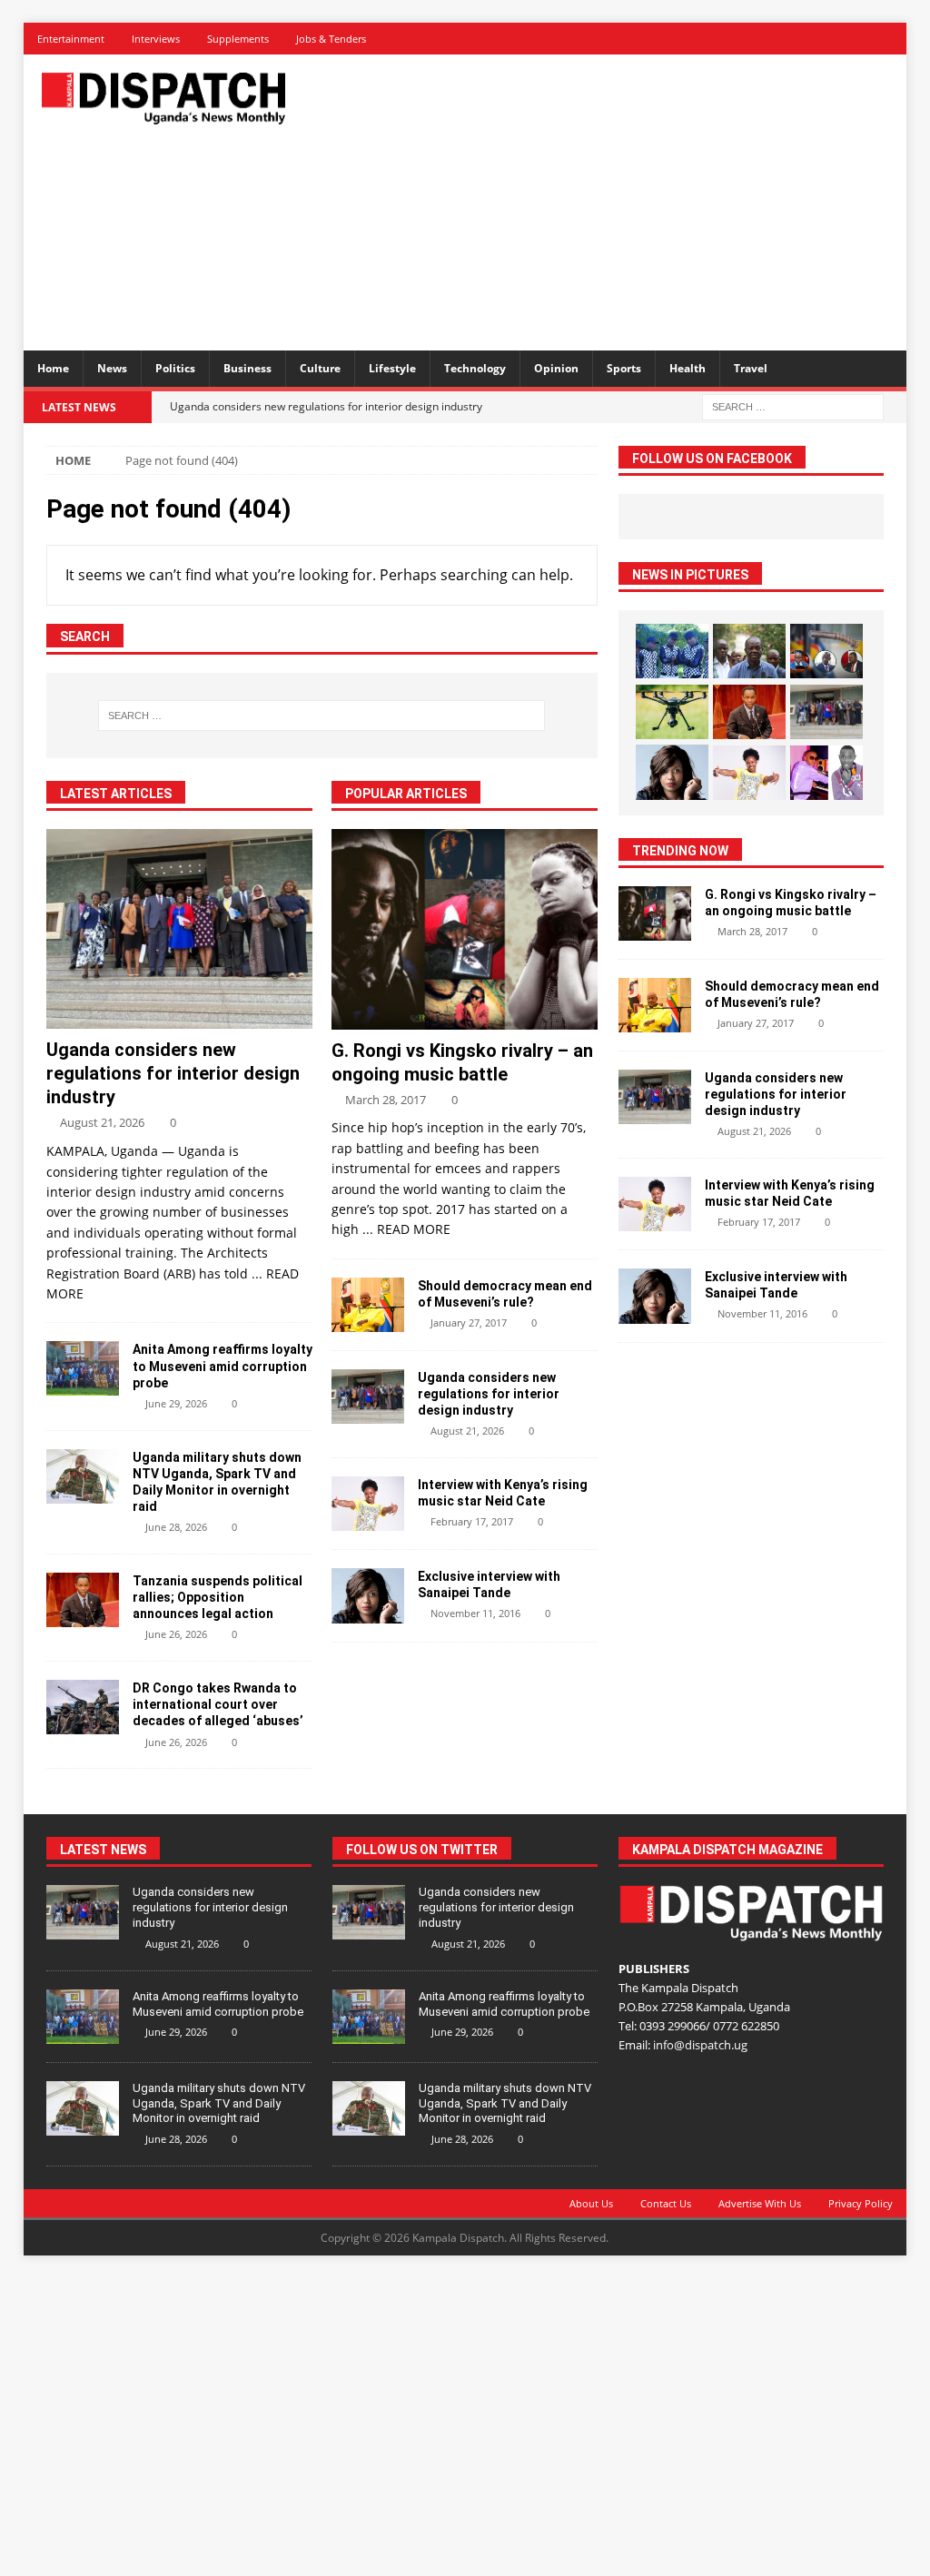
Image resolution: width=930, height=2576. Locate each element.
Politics (175, 368)
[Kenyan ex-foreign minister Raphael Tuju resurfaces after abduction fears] (749, 651)
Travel (751, 368)
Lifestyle (392, 368)
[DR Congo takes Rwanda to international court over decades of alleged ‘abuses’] (83, 1707)
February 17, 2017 (472, 1521)
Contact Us (666, 2203)
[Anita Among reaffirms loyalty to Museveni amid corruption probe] (83, 1368)
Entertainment (71, 39)
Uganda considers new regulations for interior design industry (173, 1073)
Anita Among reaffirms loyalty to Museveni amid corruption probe (223, 1366)
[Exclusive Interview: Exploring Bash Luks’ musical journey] (826, 773)
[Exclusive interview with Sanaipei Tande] (368, 1596)
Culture (320, 368)
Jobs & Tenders (331, 39)
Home (53, 368)
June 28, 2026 (176, 1527)
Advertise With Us (760, 2203)
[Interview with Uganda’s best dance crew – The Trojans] (672, 651)
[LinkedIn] (827, 39)
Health (688, 368)
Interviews (156, 39)
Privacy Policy (861, 2203)
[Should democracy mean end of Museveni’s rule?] (368, 1305)
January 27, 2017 (469, 1323)
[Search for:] (793, 405)
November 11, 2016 (475, 1613)
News (112, 368)
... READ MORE (406, 1229)
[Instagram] (859, 39)
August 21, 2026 (102, 1122)
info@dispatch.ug (700, 2045)
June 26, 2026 (176, 1634)
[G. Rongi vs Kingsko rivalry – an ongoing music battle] (465, 929)
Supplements (238, 39)
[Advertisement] (628, 200)
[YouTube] (890, 39)
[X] (795, 39)
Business (247, 368)
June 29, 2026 (176, 1403)
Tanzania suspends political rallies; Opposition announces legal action (218, 1597)
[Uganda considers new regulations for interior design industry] (179, 929)
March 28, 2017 (386, 1100)
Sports (624, 368)
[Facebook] (763, 39)
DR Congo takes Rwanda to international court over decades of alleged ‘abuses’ (218, 1704)
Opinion (556, 368)
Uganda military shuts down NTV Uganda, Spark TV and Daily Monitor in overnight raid (219, 2103)
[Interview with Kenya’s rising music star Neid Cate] (368, 1504)
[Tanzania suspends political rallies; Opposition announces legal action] (83, 1600)
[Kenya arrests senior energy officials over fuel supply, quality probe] (826, 651)
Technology (475, 368)
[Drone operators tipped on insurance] (672, 712)
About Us (591, 2203)
